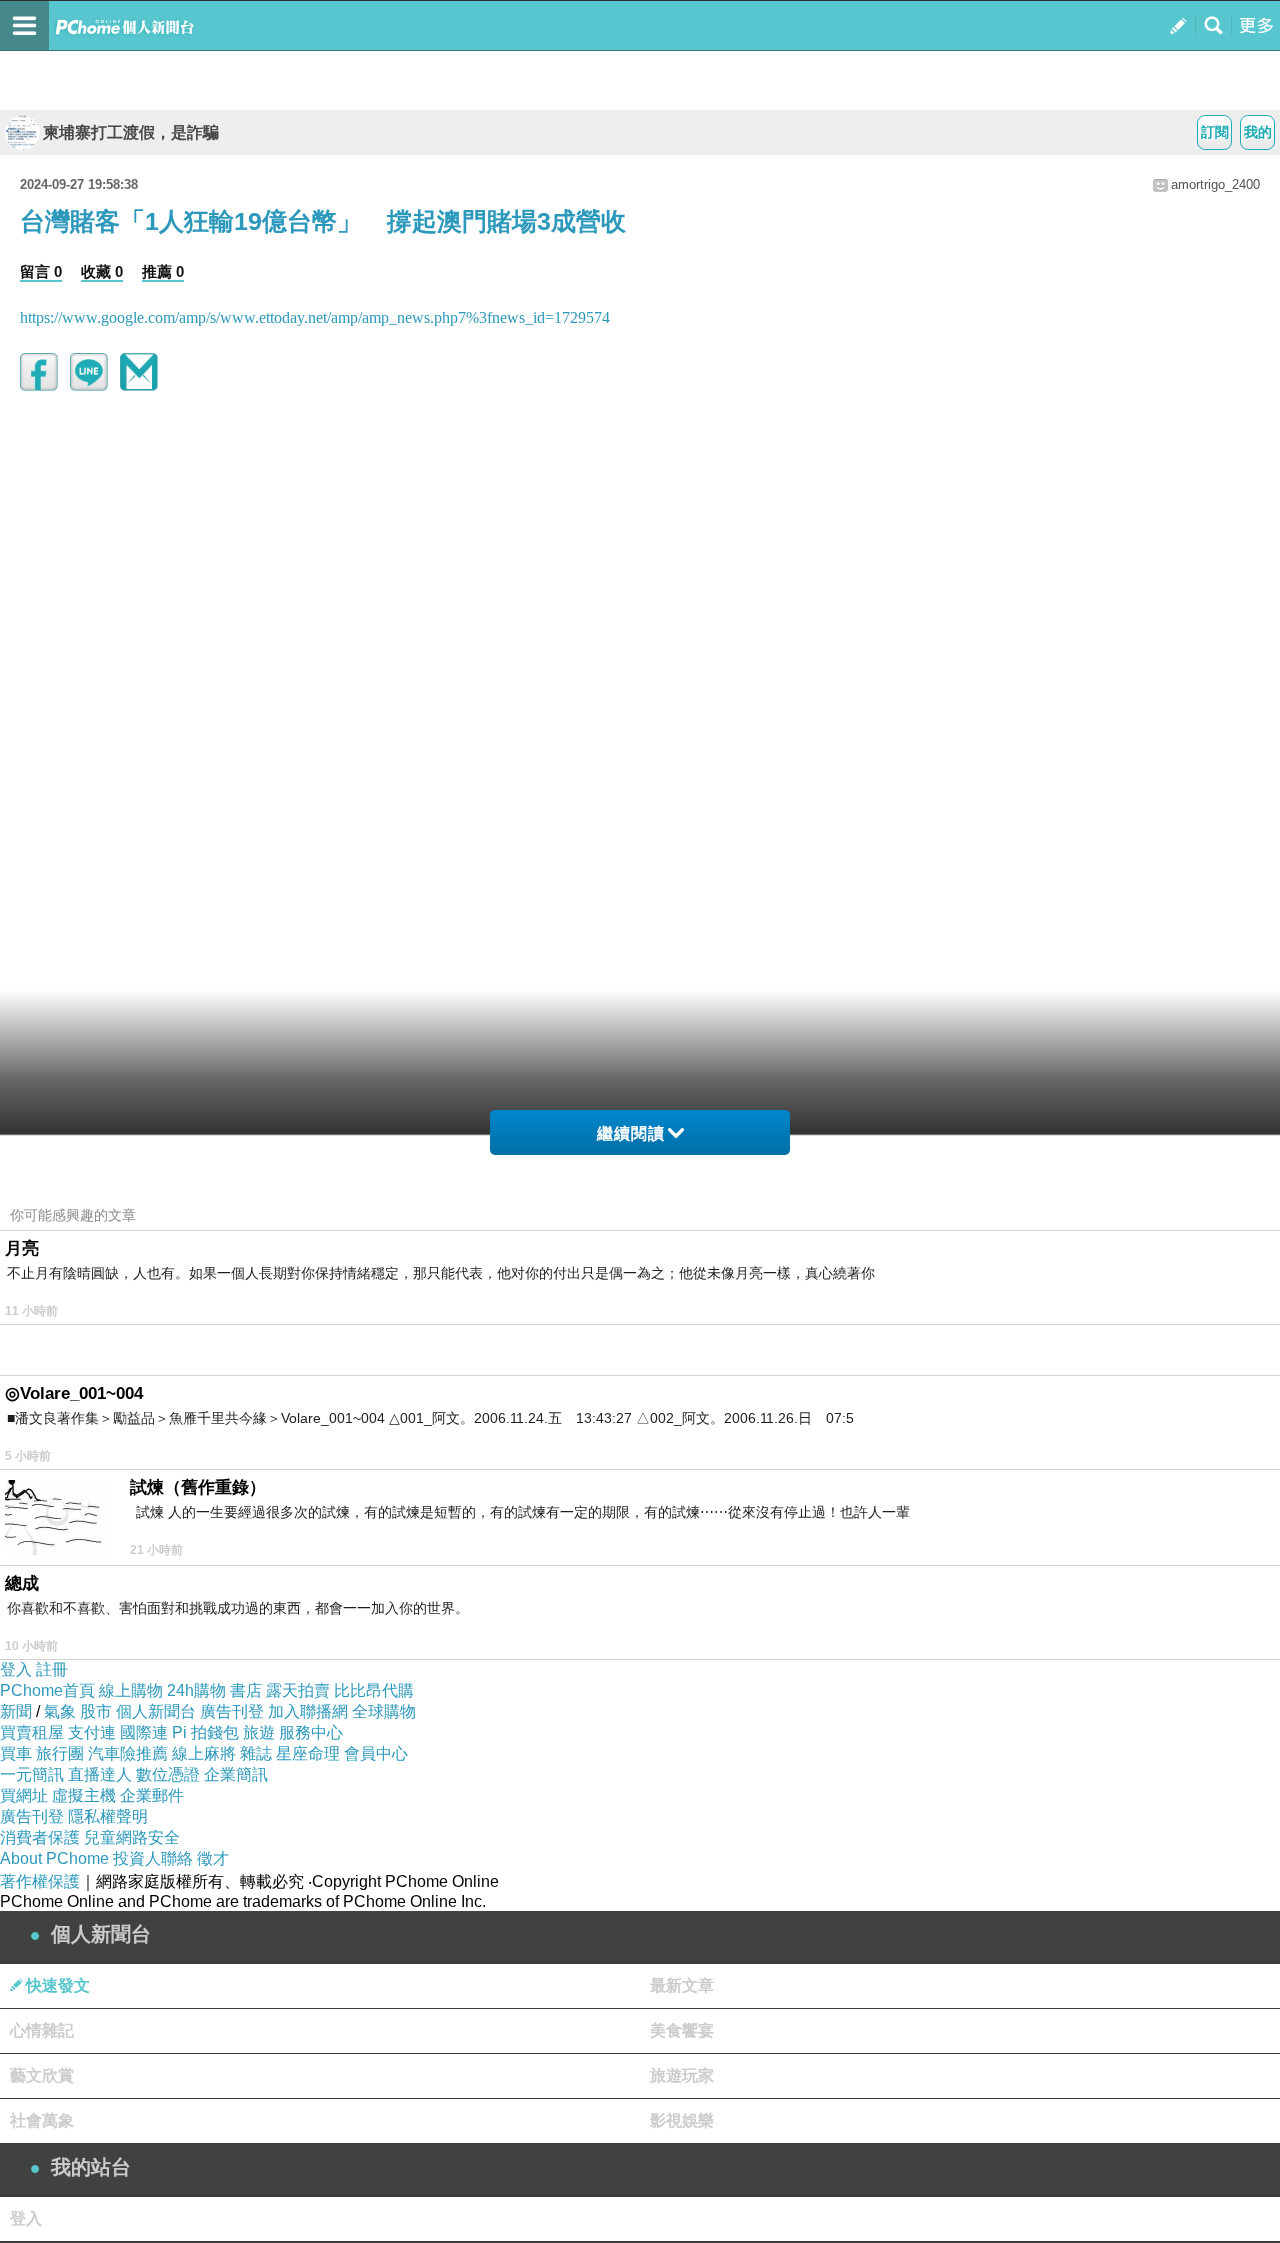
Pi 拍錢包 (205, 1732)
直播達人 (100, 1774)
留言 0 (41, 271)
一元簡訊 (32, 1774)
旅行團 (60, 1753)
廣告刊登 (232, 1711)
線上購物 (131, 1690)
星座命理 (308, 1753)
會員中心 (376, 1753)
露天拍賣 (298, 1690)
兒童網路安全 (132, 1837)
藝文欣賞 (42, 2075)
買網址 (24, 1795)
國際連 (144, 1732)
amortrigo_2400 (1215, 184)
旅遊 (259, 1732)
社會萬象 (42, 2120)
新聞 (16, 1711)
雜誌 (256, 1753)
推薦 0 (163, 271)
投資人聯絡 (153, 1858)
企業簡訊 (236, 1774)
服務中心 (311, 1732)
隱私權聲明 (108, 1816)
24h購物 (196, 1690)
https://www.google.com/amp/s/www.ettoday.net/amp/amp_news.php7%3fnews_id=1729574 (315, 317)
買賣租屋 (32, 1732)
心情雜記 (42, 2030)
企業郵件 (152, 1795)
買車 (16, 1753)
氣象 (60, 1711)
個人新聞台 (156, 1711)
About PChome (54, 1858)
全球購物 (384, 1711)
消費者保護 (40, 1837)
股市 (96, 1711)
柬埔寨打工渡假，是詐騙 (131, 132)
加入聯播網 (308, 1711)
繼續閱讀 (631, 1133)
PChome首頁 (47, 1690)
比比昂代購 (374, 1690)
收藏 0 (102, 271)
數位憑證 (168, 1774)
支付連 (92, 1732)
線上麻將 (204, 1753)
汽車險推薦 (128, 1753)
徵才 (213, 1858)
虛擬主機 (84, 1795)
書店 (246, 1690)
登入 (16, 1669)
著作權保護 (40, 1881)
